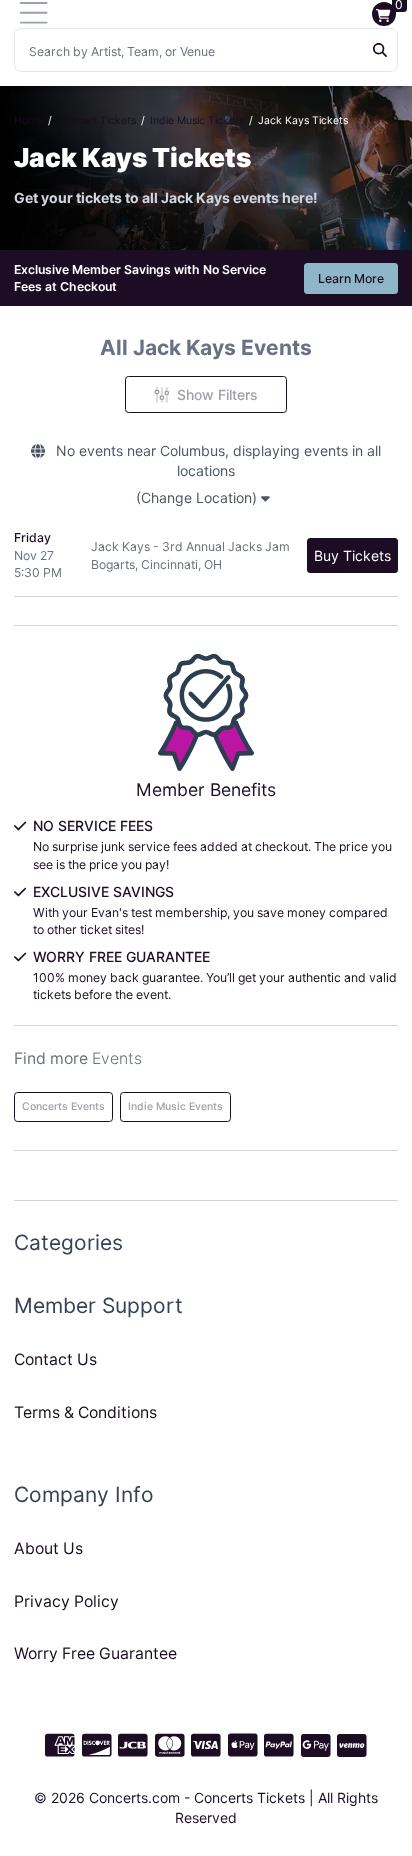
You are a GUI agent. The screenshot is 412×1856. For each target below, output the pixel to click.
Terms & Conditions (85, 1412)
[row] (206, 555)
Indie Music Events (175, 1106)
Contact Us (55, 1359)
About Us (48, 1548)
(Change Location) (198, 497)
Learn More (351, 278)
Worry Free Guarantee (95, 1653)
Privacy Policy (66, 1601)
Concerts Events (63, 1106)
